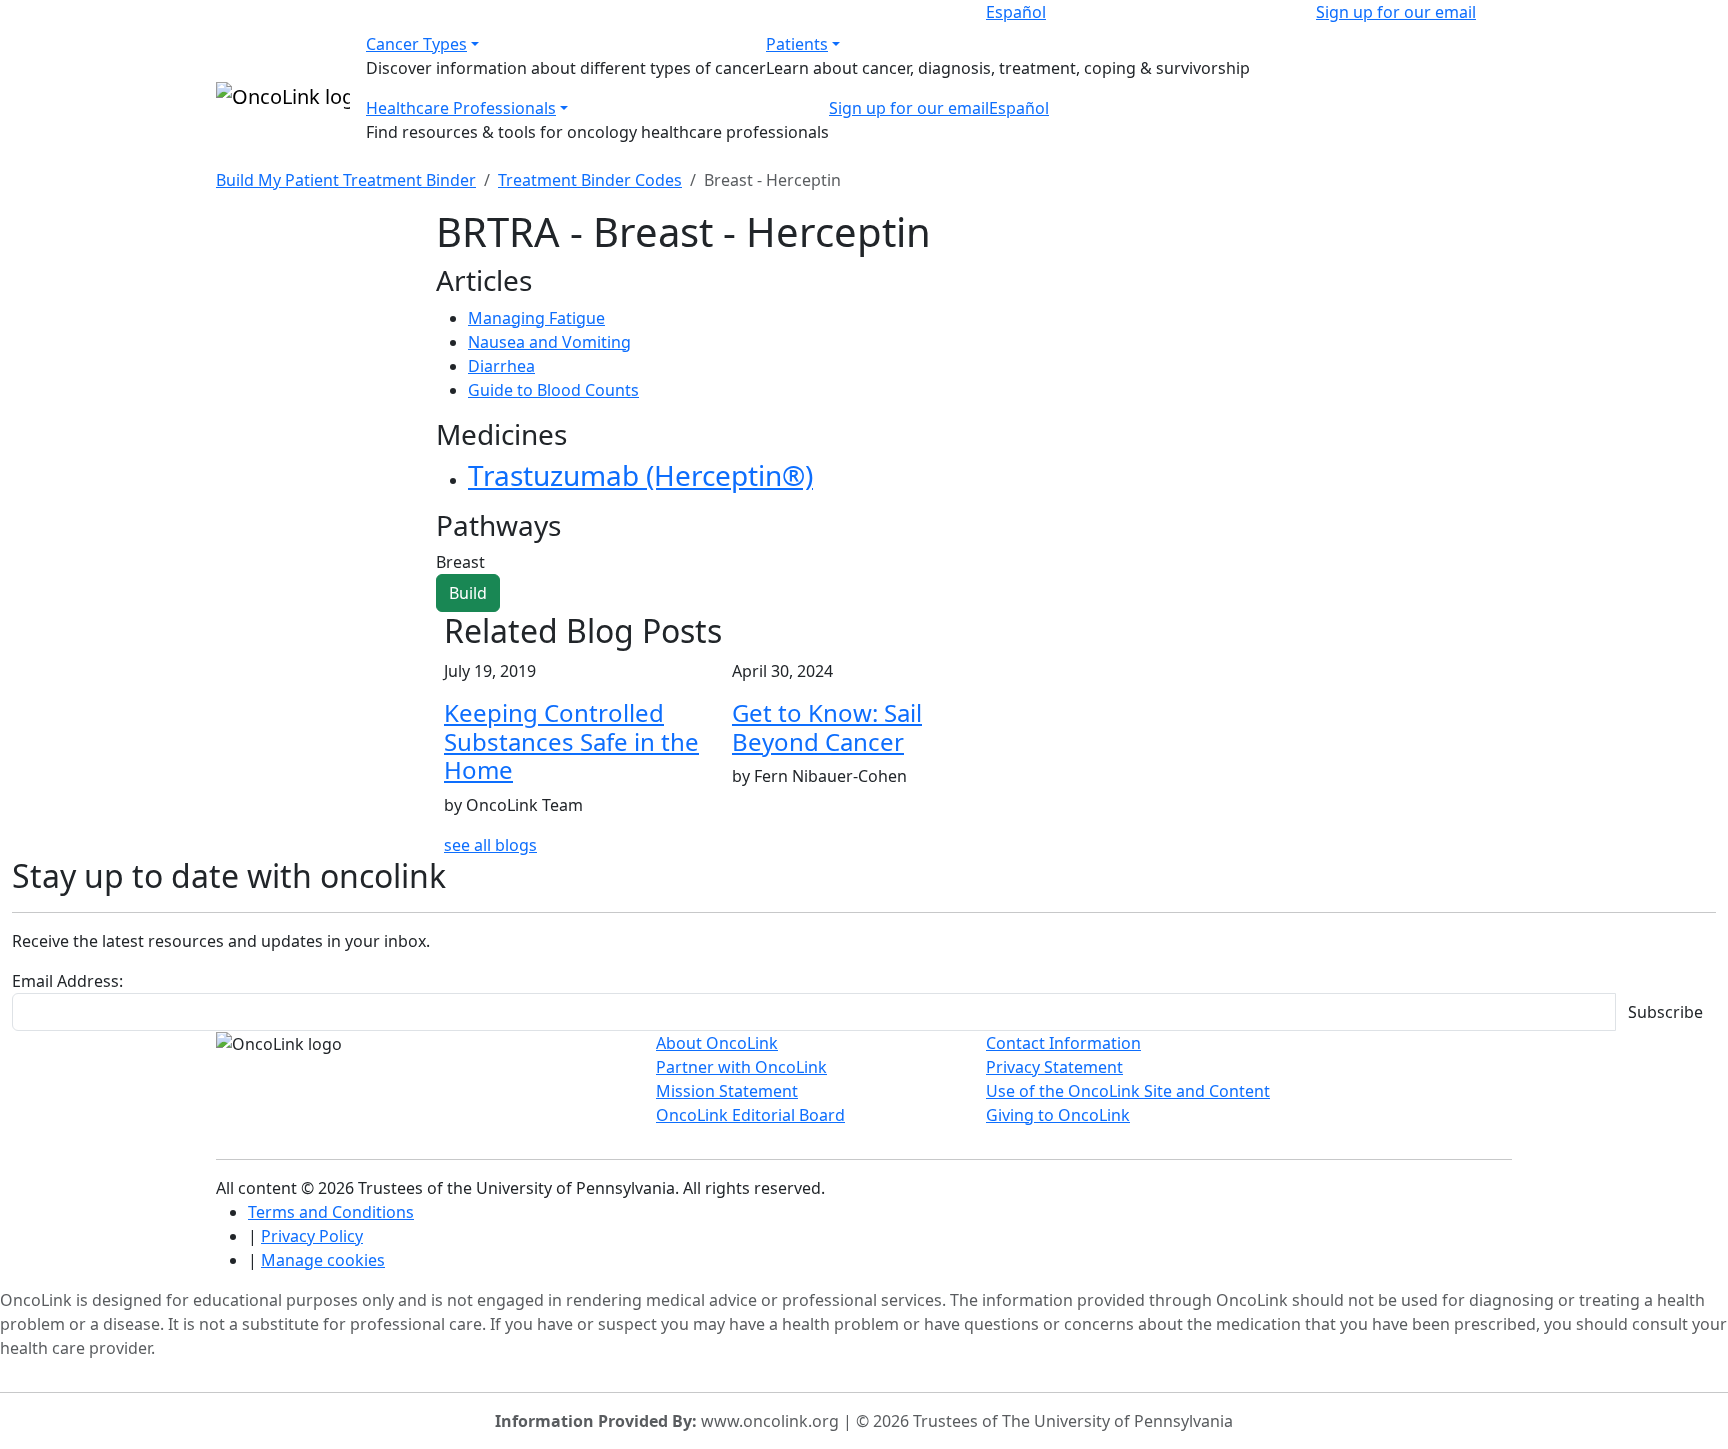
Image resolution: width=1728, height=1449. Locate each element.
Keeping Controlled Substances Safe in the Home (571, 741)
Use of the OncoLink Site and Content (1128, 1091)
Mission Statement (727, 1091)
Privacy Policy (312, 1236)
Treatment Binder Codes (590, 180)
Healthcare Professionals (461, 108)
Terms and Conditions (331, 1212)
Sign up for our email (1396, 12)
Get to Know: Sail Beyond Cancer (827, 727)
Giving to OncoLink (1058, 1115)
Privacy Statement (1054, 1067)
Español (1016, 12)
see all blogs (490, 845)
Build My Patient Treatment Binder (346, 180)
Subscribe (1665, 1012)
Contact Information (1063, 1043)
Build (468, 593)
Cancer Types (416, 44)
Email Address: (67, 981)
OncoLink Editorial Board (750, 1115)
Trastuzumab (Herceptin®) (640, 475)
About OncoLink (717, 1043)
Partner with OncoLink (741, 1067)
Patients (797, 44)
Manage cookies (323, 1260)
